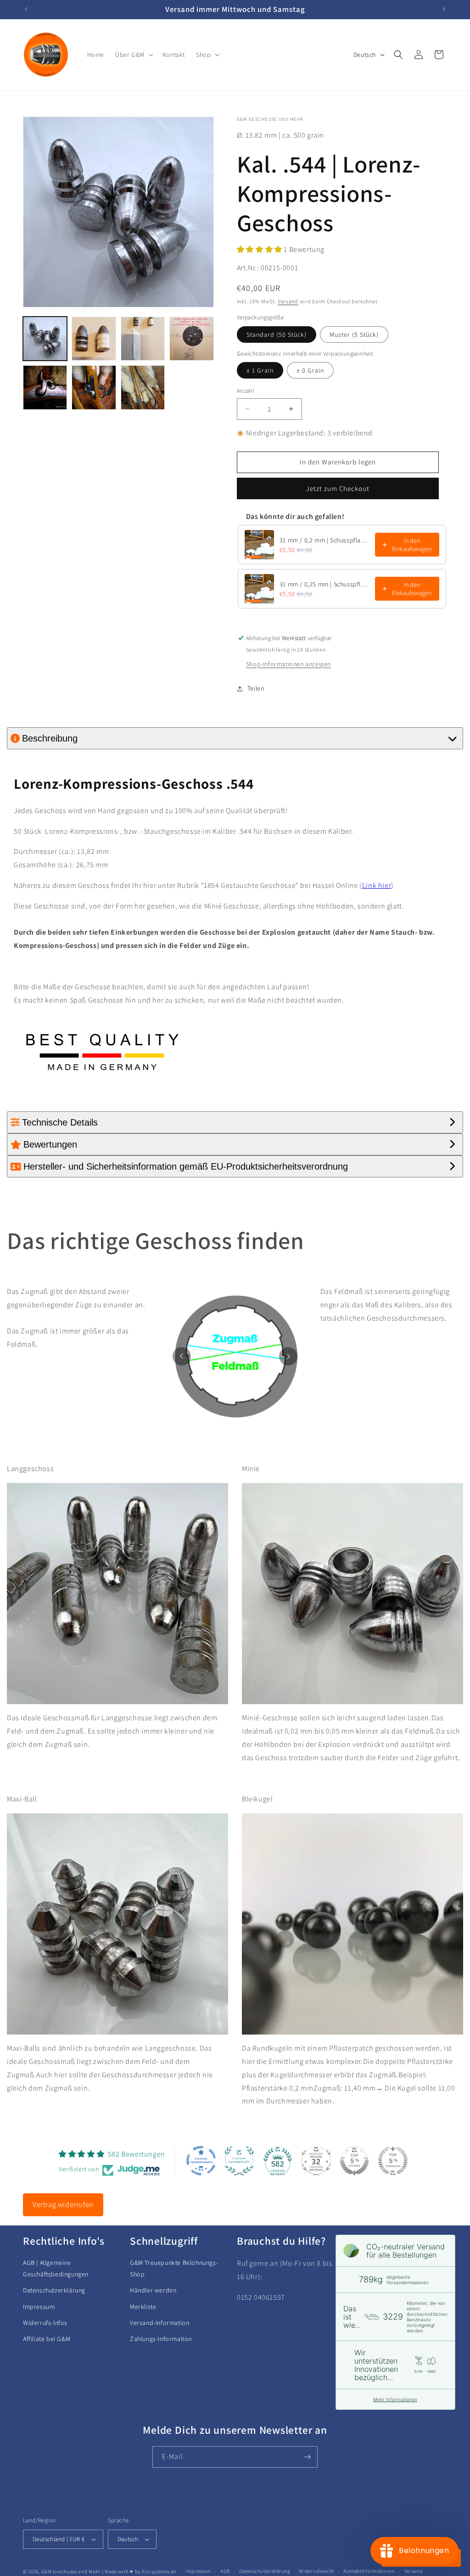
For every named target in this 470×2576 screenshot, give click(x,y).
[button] (133, 55)
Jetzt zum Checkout (338, 488)
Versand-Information (159, 2323)
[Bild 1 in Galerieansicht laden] (45, 339)
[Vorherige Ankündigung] (26, 9)
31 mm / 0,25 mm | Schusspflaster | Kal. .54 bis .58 (325, 584)
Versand (288, 301)
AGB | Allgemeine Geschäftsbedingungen (56, 2268)
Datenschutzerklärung (54, 2290)
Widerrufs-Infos (45, 2323)
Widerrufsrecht (316, 2571)
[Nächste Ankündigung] (444, 9)
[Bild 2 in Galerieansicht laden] (94, 339)
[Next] (288, 1356)
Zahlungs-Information (161, 2339)
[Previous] (182, 1356)
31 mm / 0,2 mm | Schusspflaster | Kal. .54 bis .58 (325, 540)
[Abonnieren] (307, 2457)
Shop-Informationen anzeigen (288, 664)
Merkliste (143, 2307)
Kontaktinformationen (369, 2571)
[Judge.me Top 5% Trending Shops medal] (393, 2161)
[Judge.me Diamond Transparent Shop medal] (201, 2161)
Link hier (377, 885)
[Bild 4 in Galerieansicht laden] (191, 339)
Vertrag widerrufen (63, 2205)
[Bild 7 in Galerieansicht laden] (143, 387)
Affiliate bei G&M (47, 2339)
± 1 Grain (260, 370)
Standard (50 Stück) (277, 335)
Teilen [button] (256, 688)
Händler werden (153, 2290)
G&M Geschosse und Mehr (71, 2571)
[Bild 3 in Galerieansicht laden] (143, 339)
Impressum (39, 2307)
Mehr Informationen (395, 2399)
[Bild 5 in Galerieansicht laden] (45, 387)
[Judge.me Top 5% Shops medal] (354, 2161)
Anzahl (245, 391)
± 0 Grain (310, 370)
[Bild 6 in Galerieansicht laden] (94, 387)
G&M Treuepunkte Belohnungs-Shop (174, 2268)
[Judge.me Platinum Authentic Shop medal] (239, 2161)
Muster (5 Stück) (354, 335)
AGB (225, 2571)
